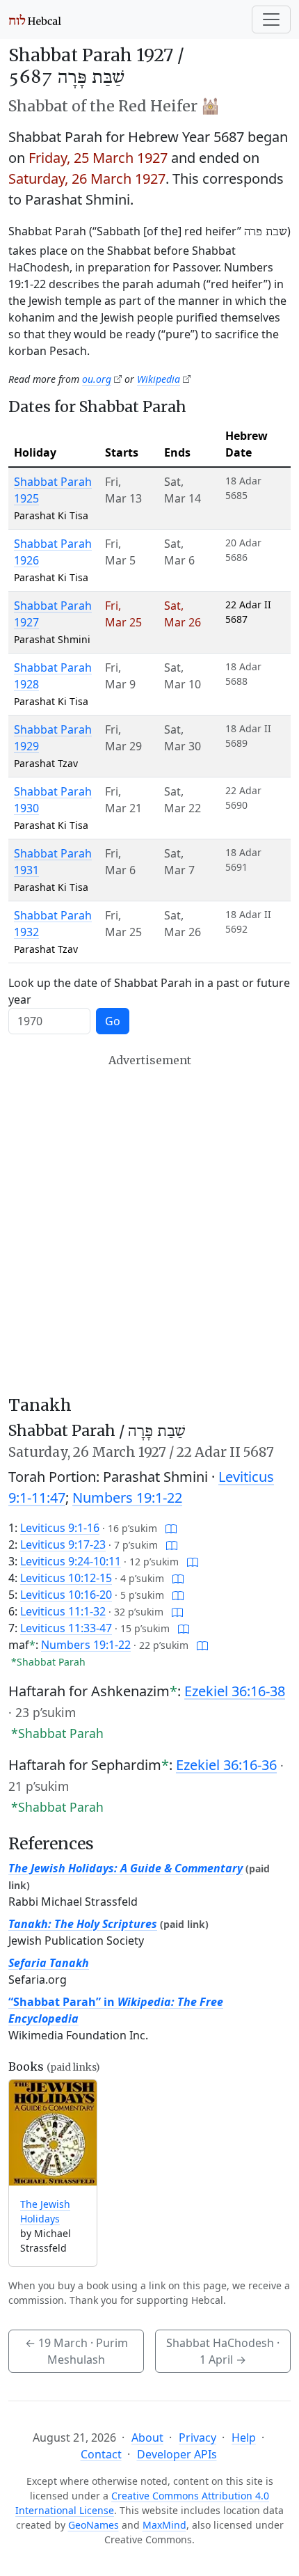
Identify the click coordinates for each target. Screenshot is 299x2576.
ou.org (97, 379)
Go (113, 1021)
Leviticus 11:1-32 (63, 1611)
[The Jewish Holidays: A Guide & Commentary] (53, 2133)
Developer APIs (177, 2454)
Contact (101, 2454)
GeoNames (94, 2525)
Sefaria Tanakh (49, 1963)
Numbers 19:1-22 (127, 1498)
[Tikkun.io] (171, 1528)
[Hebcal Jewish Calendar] (35, 19)
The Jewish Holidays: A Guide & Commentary (126, 1868)
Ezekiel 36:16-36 (226, 1765)
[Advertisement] (149, 1224)
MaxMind (164, 2525)
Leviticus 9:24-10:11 (71, 1561)
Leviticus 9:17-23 (63, 1544)
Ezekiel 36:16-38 (235, 1691)
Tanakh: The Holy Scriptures (83, 1924)
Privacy (197, 2437)
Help (244, 2437)
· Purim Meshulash (76, 2351)
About (147, 2437)
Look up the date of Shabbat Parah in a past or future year (149, 991)
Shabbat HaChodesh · (223, 2351)
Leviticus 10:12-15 (66, 1578)
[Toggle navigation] (271, 19)
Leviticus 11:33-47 (66, 1628)
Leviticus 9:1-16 (60, 1528)
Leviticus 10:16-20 (66, 1595)
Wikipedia (159, 379)
